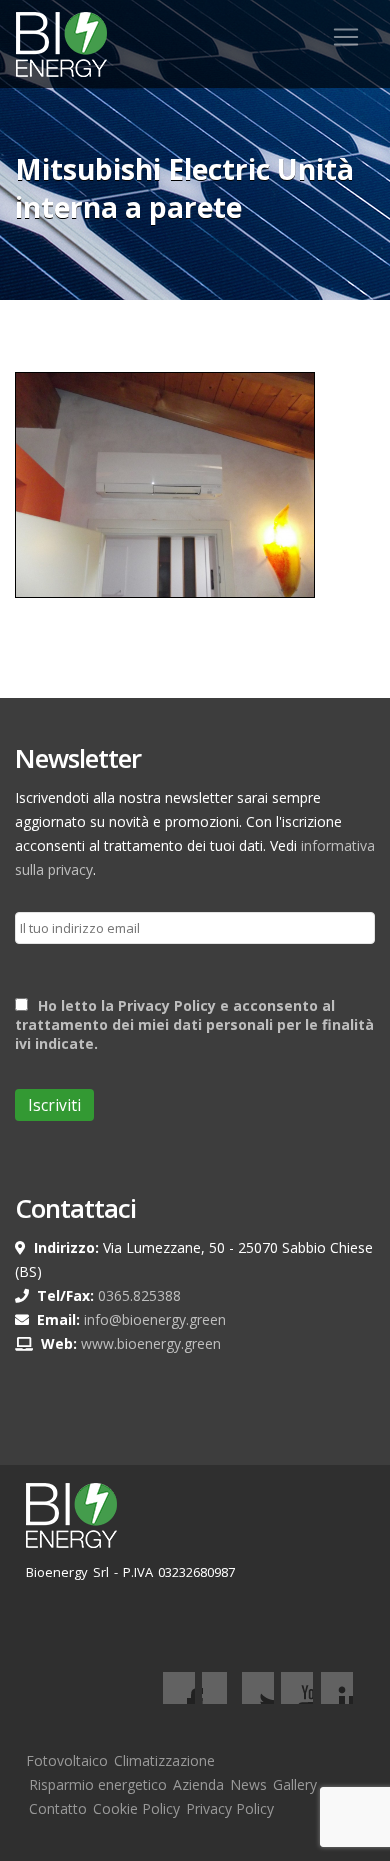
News (248, 1784)
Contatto (58, 1808)
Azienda (198, 1784)
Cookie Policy (136, 1808)
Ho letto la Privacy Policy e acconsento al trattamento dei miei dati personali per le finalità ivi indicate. (194, 1024)
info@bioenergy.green (155, 1319)
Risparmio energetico (98, 1784)
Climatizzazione (164, 1760)
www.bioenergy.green (151, 1343)
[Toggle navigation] (346, 37)
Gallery (295, 1784)
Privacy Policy (230, 1808)
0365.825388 (139, 1295)
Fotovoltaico (67, 1760)
